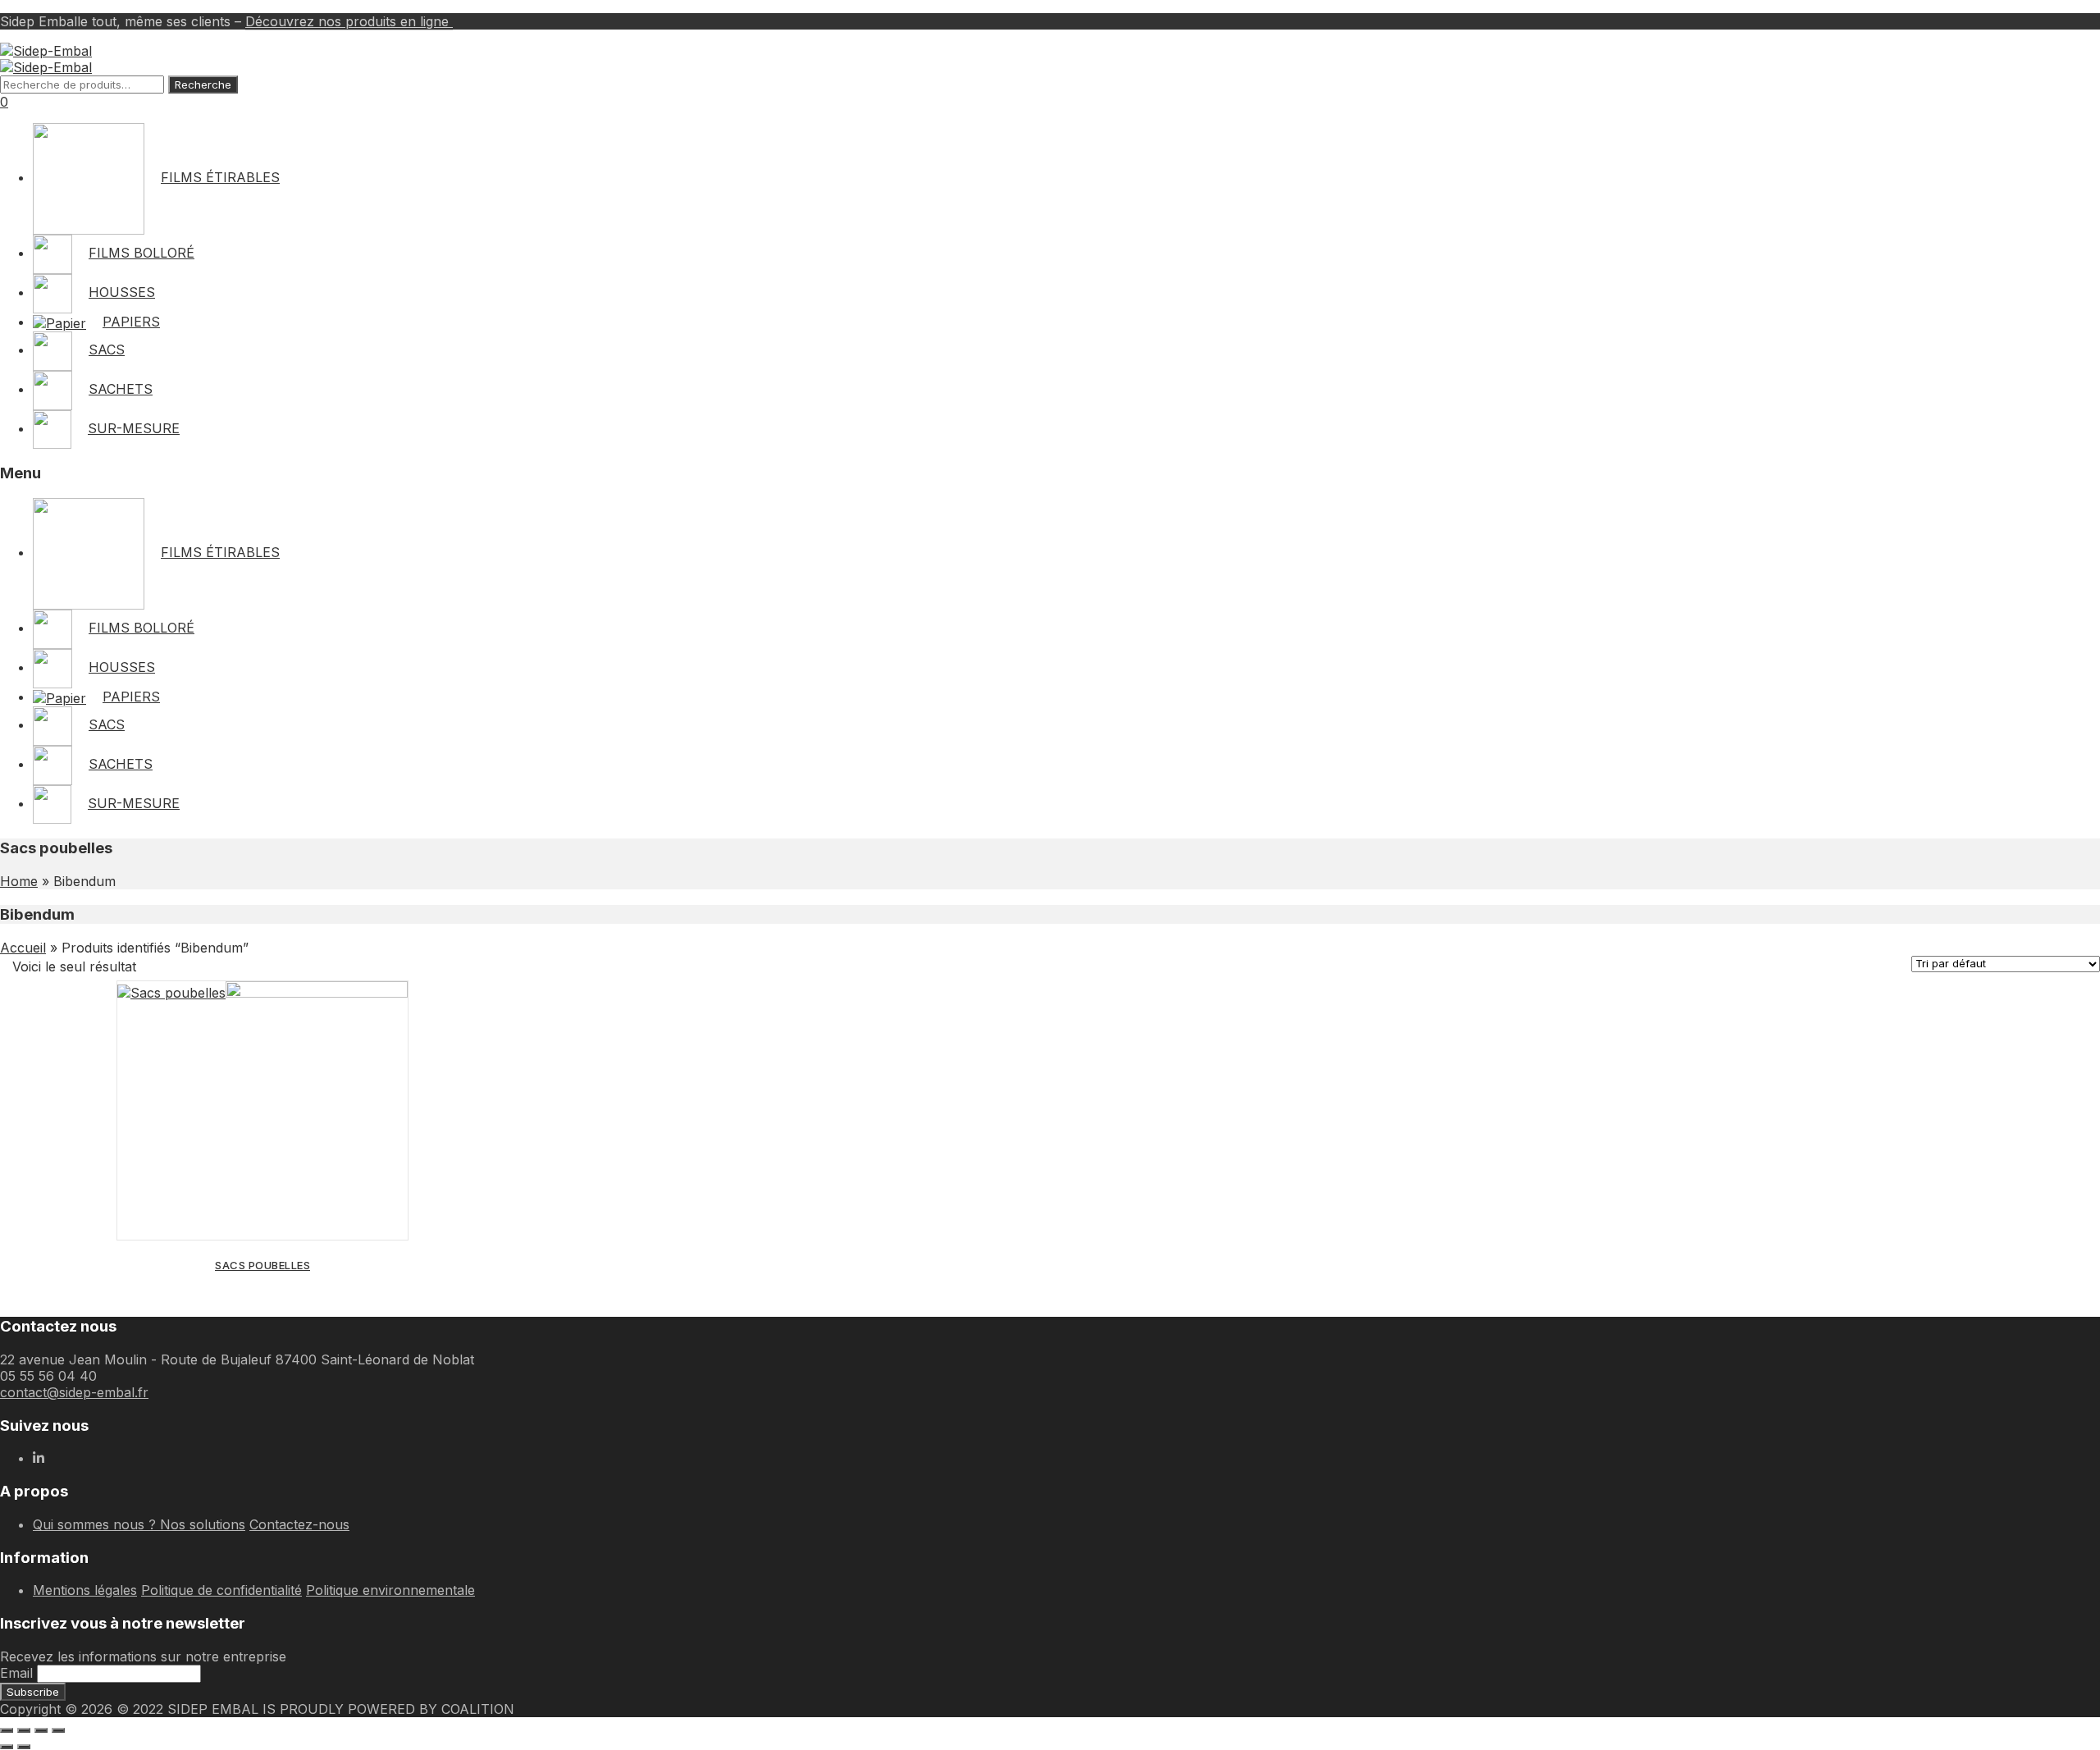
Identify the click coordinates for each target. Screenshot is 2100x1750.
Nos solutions (203, 1524)
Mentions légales (85, 1590)
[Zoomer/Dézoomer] (7, 1730)
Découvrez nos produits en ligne (349, 21)
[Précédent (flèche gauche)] (7, 1747)
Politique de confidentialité (221, 1590)
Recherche (203, 85)
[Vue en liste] (187, 966)
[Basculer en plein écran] (24, 1730)
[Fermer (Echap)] (58, 1730)
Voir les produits (263, 1211)
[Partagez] (41, 1730)
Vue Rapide (387, 1008)
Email (16, 1673)
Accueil (23, 948)
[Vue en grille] (159, 966)
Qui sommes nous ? (96, 1524)
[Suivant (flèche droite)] (24, 1747)
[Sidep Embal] (46, 51)
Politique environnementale (390, 1590)
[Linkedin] (39, 1458)
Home (19, 881)
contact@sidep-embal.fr (74, 1392)
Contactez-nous (299, 1524)
